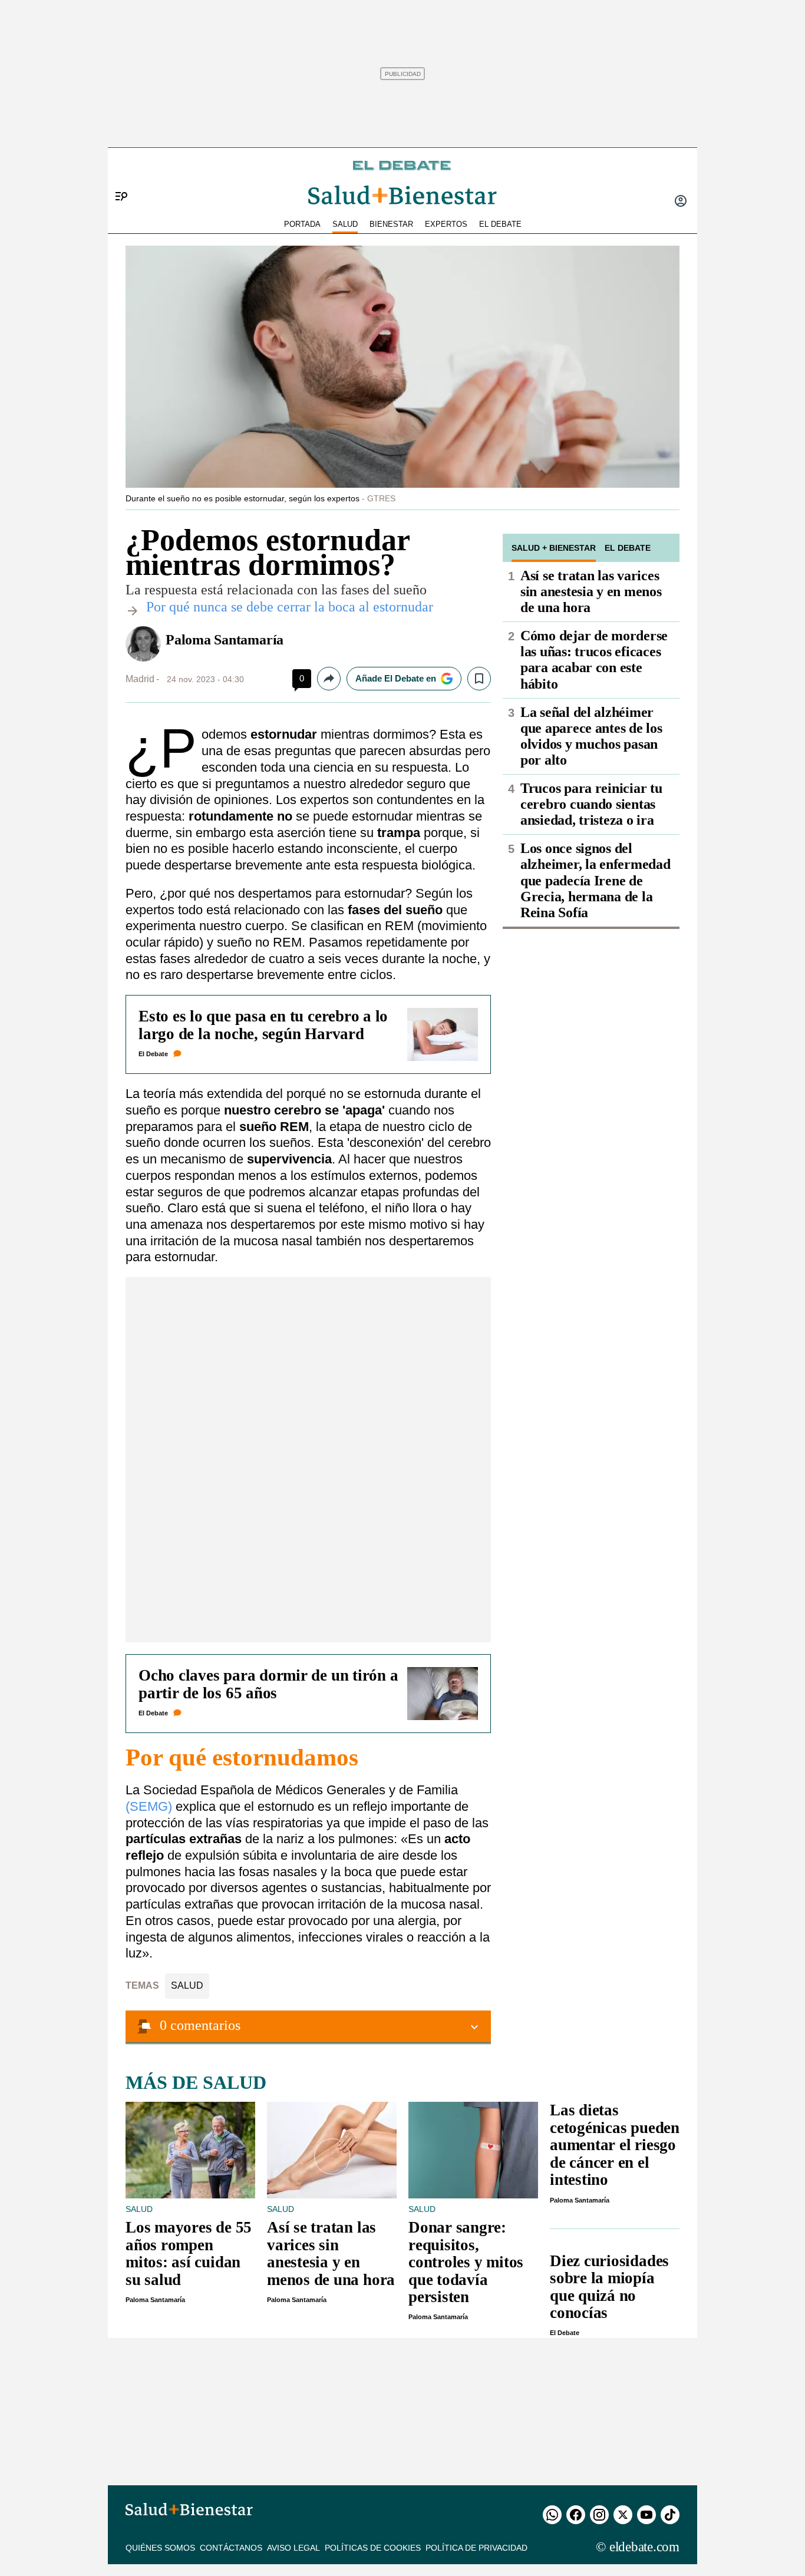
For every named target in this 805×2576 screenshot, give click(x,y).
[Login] (681, 202)
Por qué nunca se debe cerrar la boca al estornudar (290, 607)
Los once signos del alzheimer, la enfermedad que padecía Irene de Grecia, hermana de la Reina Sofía (595, 880)
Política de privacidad (476, 2548)
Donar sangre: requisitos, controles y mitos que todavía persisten (466, 2262)
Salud (187, 1985)
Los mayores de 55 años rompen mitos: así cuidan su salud (189, 2253)
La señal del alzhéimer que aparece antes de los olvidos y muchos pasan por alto (591, 736)
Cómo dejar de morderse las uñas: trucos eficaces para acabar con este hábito (594, 659)
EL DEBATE (500, 224)
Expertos (446, 224)
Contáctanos (231, 2548)
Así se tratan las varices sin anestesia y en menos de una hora (591, 591)
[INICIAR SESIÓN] (681, 202)
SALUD (345, 224)
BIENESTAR (391, 224)
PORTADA (302, 224)
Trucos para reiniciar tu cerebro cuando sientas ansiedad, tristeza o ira (591, 804)
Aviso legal (293, 2548)
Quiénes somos (160, 2548)
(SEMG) (151, 1806)
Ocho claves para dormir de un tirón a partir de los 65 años (268, 1684)
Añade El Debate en (396, 678)
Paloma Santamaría (225, 640)
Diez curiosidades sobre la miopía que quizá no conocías (609, 2287)
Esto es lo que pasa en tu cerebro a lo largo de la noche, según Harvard (263, 1025)
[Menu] (117, 177)
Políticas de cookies (373, 2548)
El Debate (153, 1054)
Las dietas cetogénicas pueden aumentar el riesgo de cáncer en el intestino (615, 2145)
